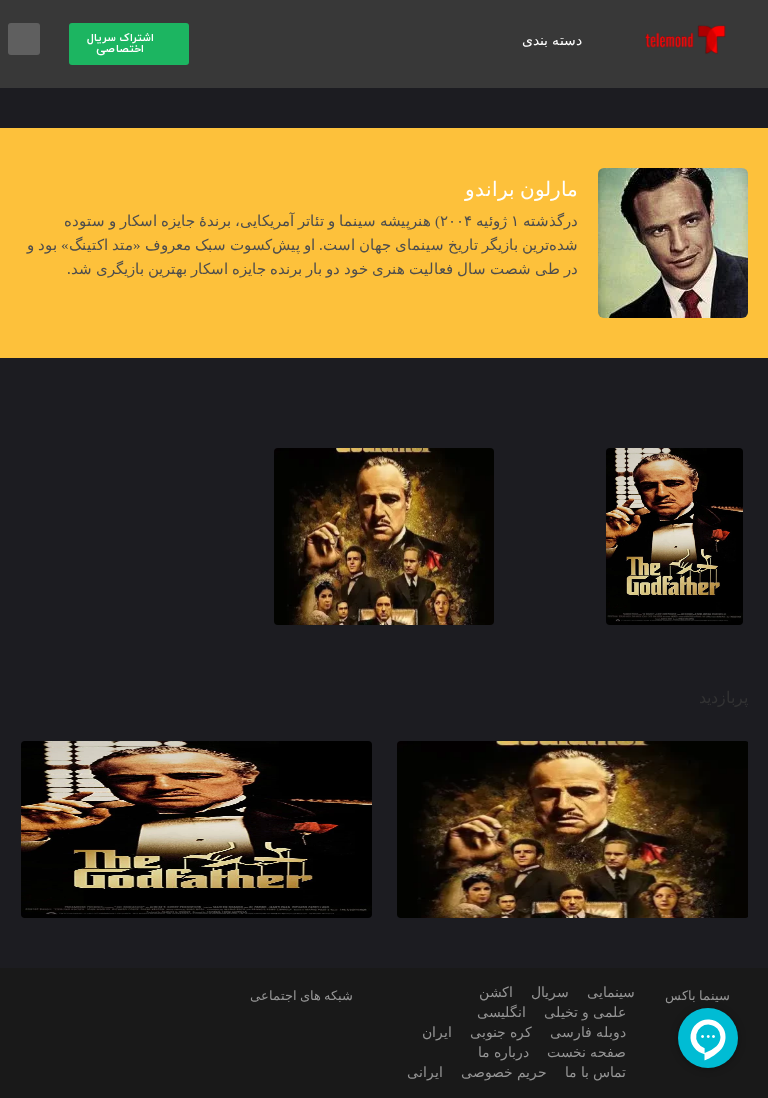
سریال (545, 992)
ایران (440, 1032)
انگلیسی (497, 1012)
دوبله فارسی (588, 1032)
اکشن (492, 992)
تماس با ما (594, 1072)
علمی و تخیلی (583, 1012)
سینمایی (608, 992)
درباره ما (500, 1052)
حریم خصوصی (501, 1072)
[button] (129, 44)
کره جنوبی (502, 1032)
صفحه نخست (584, 1052)
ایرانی (425, 1072)
